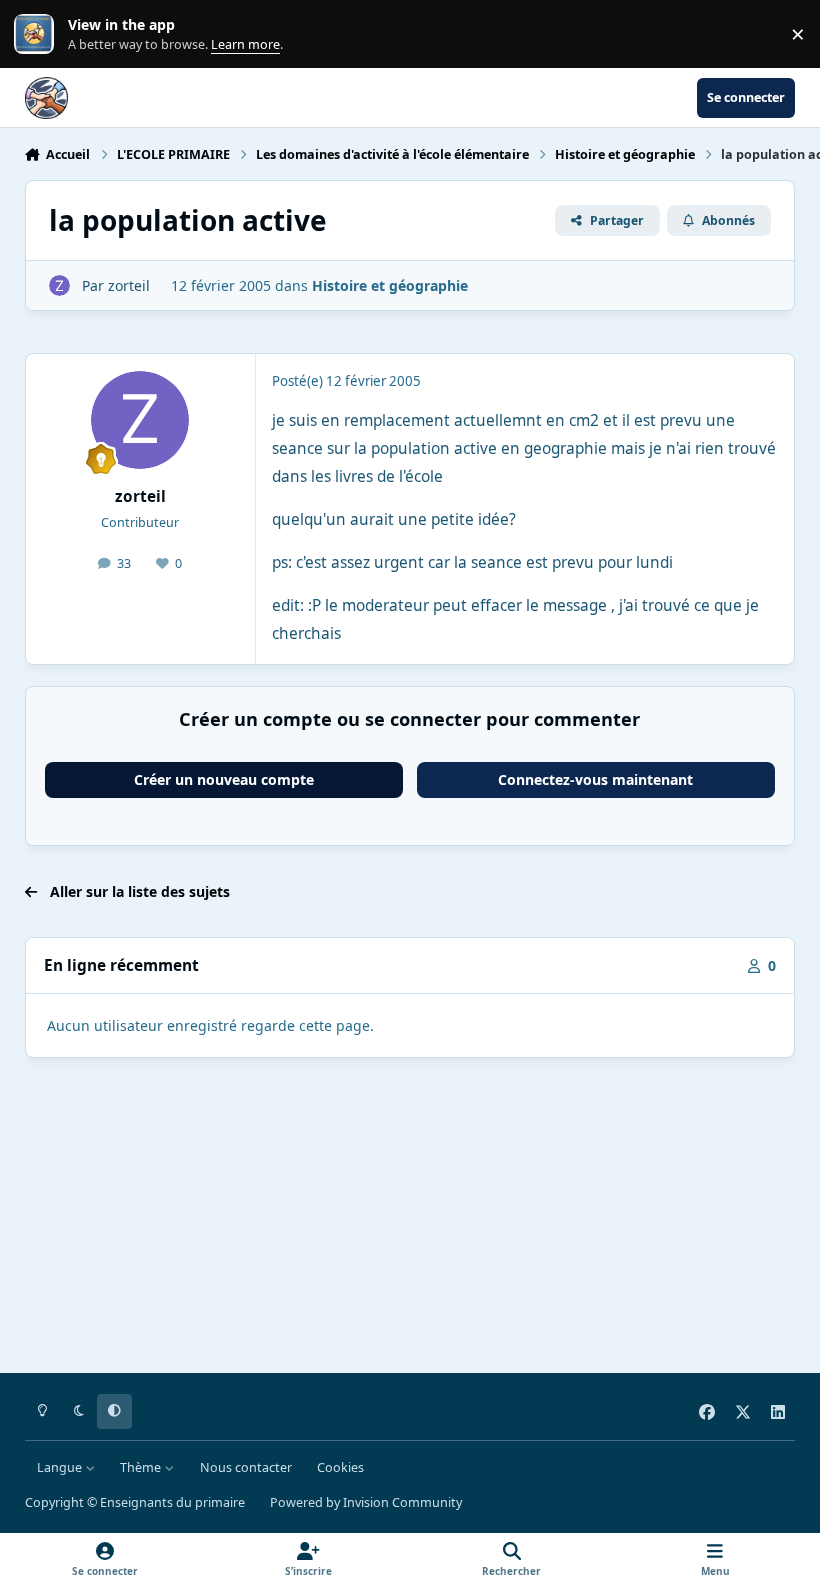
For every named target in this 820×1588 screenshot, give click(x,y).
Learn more (38, 34)
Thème (142, 1467)
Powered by (366, 1502)
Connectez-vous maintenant (595, 779)
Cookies (340, 1467)
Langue (61, 1467)
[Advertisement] (410, 1219)
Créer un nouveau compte (224, 779)
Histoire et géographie (390, 285)
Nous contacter (246, 1467)
